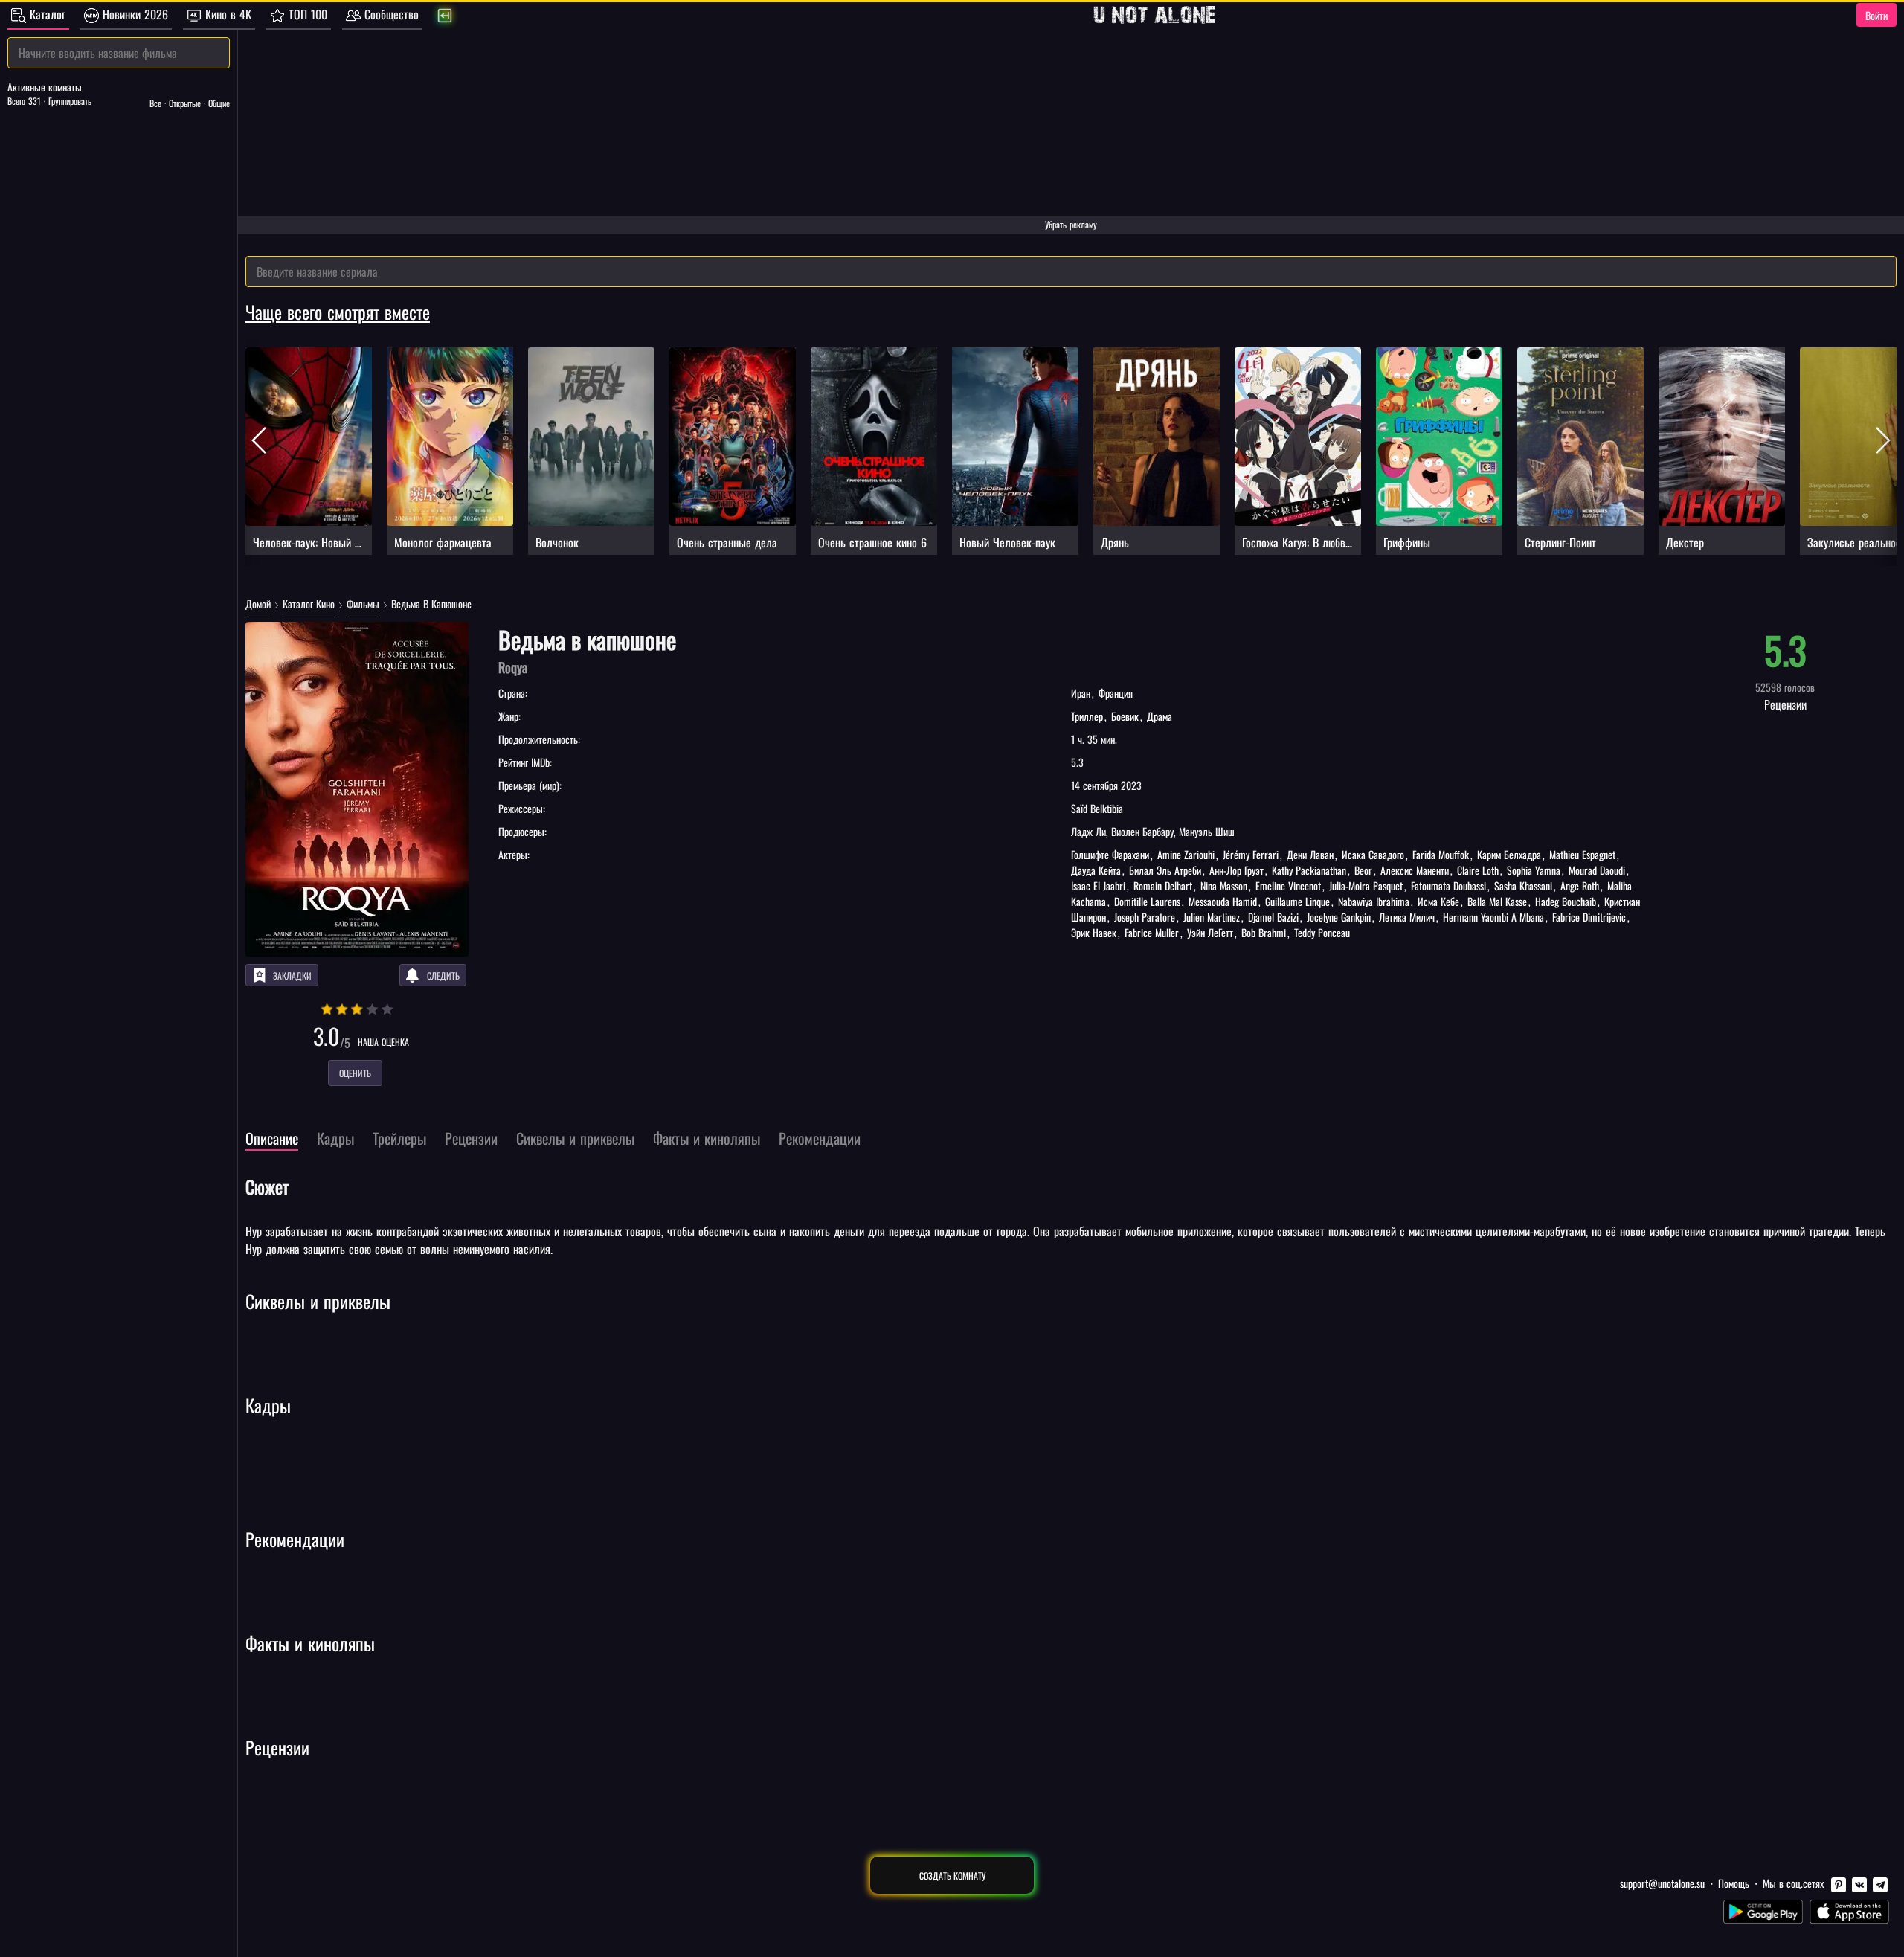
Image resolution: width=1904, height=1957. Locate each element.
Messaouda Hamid (1223, 901)
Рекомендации (295, 1539)
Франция (1114, 693)
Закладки (292, 976)
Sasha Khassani (1523, 886)
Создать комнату (952, 1876)
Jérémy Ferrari (1251, 854)
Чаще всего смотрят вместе (338, 312)
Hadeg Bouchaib (1566, 901)
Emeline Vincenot (1288, 886)
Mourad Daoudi (1597, 870)
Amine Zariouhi (1186, 854)
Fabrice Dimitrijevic (1589, 917)
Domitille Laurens (1147, 901)
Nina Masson (1224, 886)
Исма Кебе (1438, 901)
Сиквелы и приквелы (318, 1301)
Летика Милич (1407, 917)
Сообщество (390, 14)
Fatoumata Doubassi (1448, 886)
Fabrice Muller (1152, 932)
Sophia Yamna (1534, 870)
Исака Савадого (1373, 854)
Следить (443, 976)
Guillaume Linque (1297, 901)
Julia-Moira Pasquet (1366, 886)
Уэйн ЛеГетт (1210, 932)
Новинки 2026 (134, 14)
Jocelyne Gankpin (1339, 917)
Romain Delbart (1163, 886)
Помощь (1734, 1883)
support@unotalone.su (1662, 1883)
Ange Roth (1580, 886)
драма (1158, 716)
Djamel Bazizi (1273, 917)
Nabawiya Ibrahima (1374, 901)
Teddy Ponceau (1321, 932)
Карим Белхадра (1509, 854)
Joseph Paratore (1145, 917)
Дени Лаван (1310, 854)
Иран (1082, 693)
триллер (1088, 716)
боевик (1125, 716)
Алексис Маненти (1415, 870)
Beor (1363, 870)
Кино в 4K (226, 14)
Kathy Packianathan (1309, 870)
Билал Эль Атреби (1165, 870)
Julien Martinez (1212, 917)
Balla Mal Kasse (1497, 901)
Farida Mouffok (1441, 854)
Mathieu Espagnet (1582, 854)
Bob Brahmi (1264, 932)
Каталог (46, 14)
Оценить (355, 1073)
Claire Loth (1478, 870)
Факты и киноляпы (310, 1643)
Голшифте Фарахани (1112, 854)
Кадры (268, 1405)
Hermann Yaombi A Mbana (1493, 917)
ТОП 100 (306, 14)
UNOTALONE (1154, 15)
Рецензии (277, 1747)
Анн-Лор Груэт (1236, 870)
